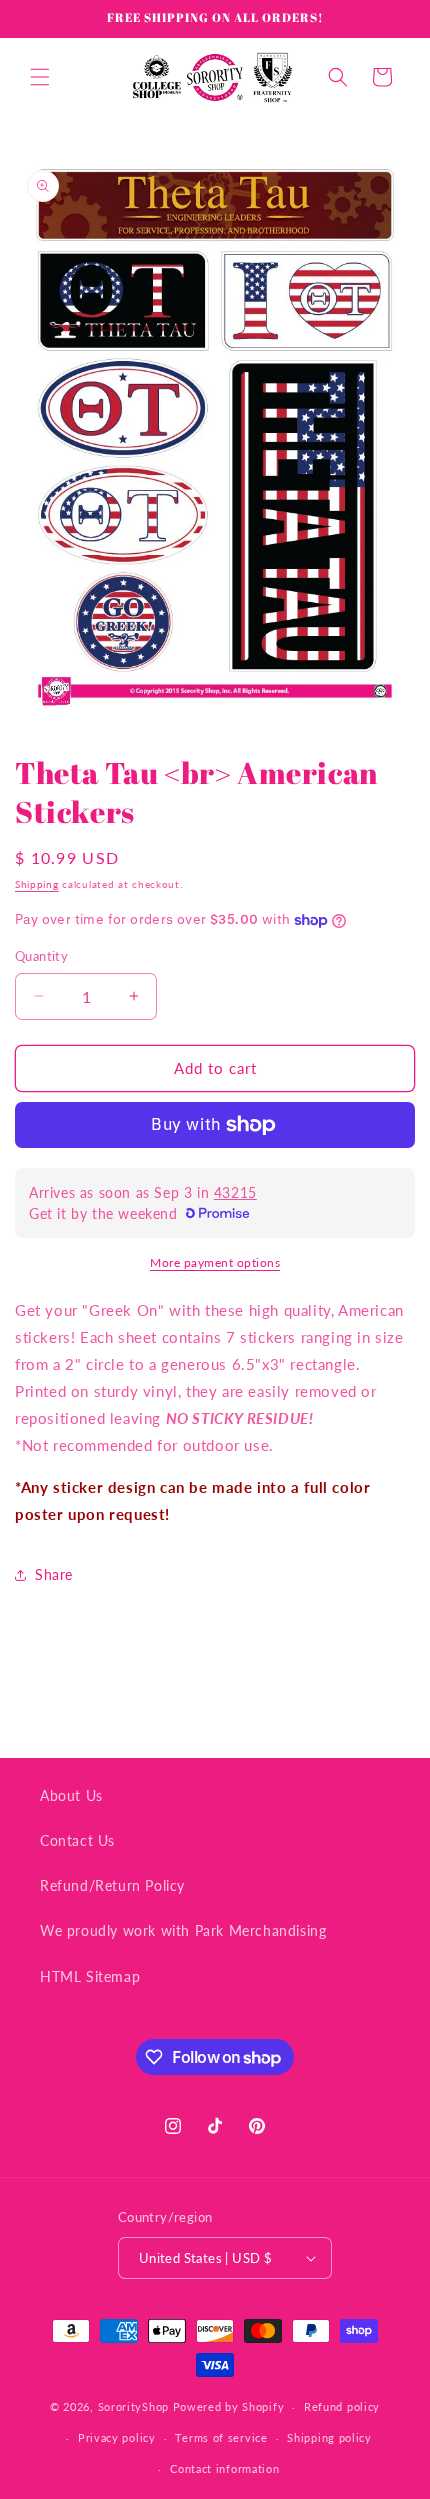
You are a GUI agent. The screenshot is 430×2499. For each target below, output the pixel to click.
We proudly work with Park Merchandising (183, 1930)
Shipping (37, 884)
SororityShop (133, 2406)
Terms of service (221, 2437)
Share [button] (54, 1574)
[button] (40, 77)
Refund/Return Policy (112, 1885)
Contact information (224, 2468)
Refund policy (342, 2406)
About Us (71, 1795)
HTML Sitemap (90, 1976)
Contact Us (77, 1840)
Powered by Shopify (229, 2406)
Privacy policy (117, 2437)
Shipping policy (329, 2437)
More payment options (215, 1262)
